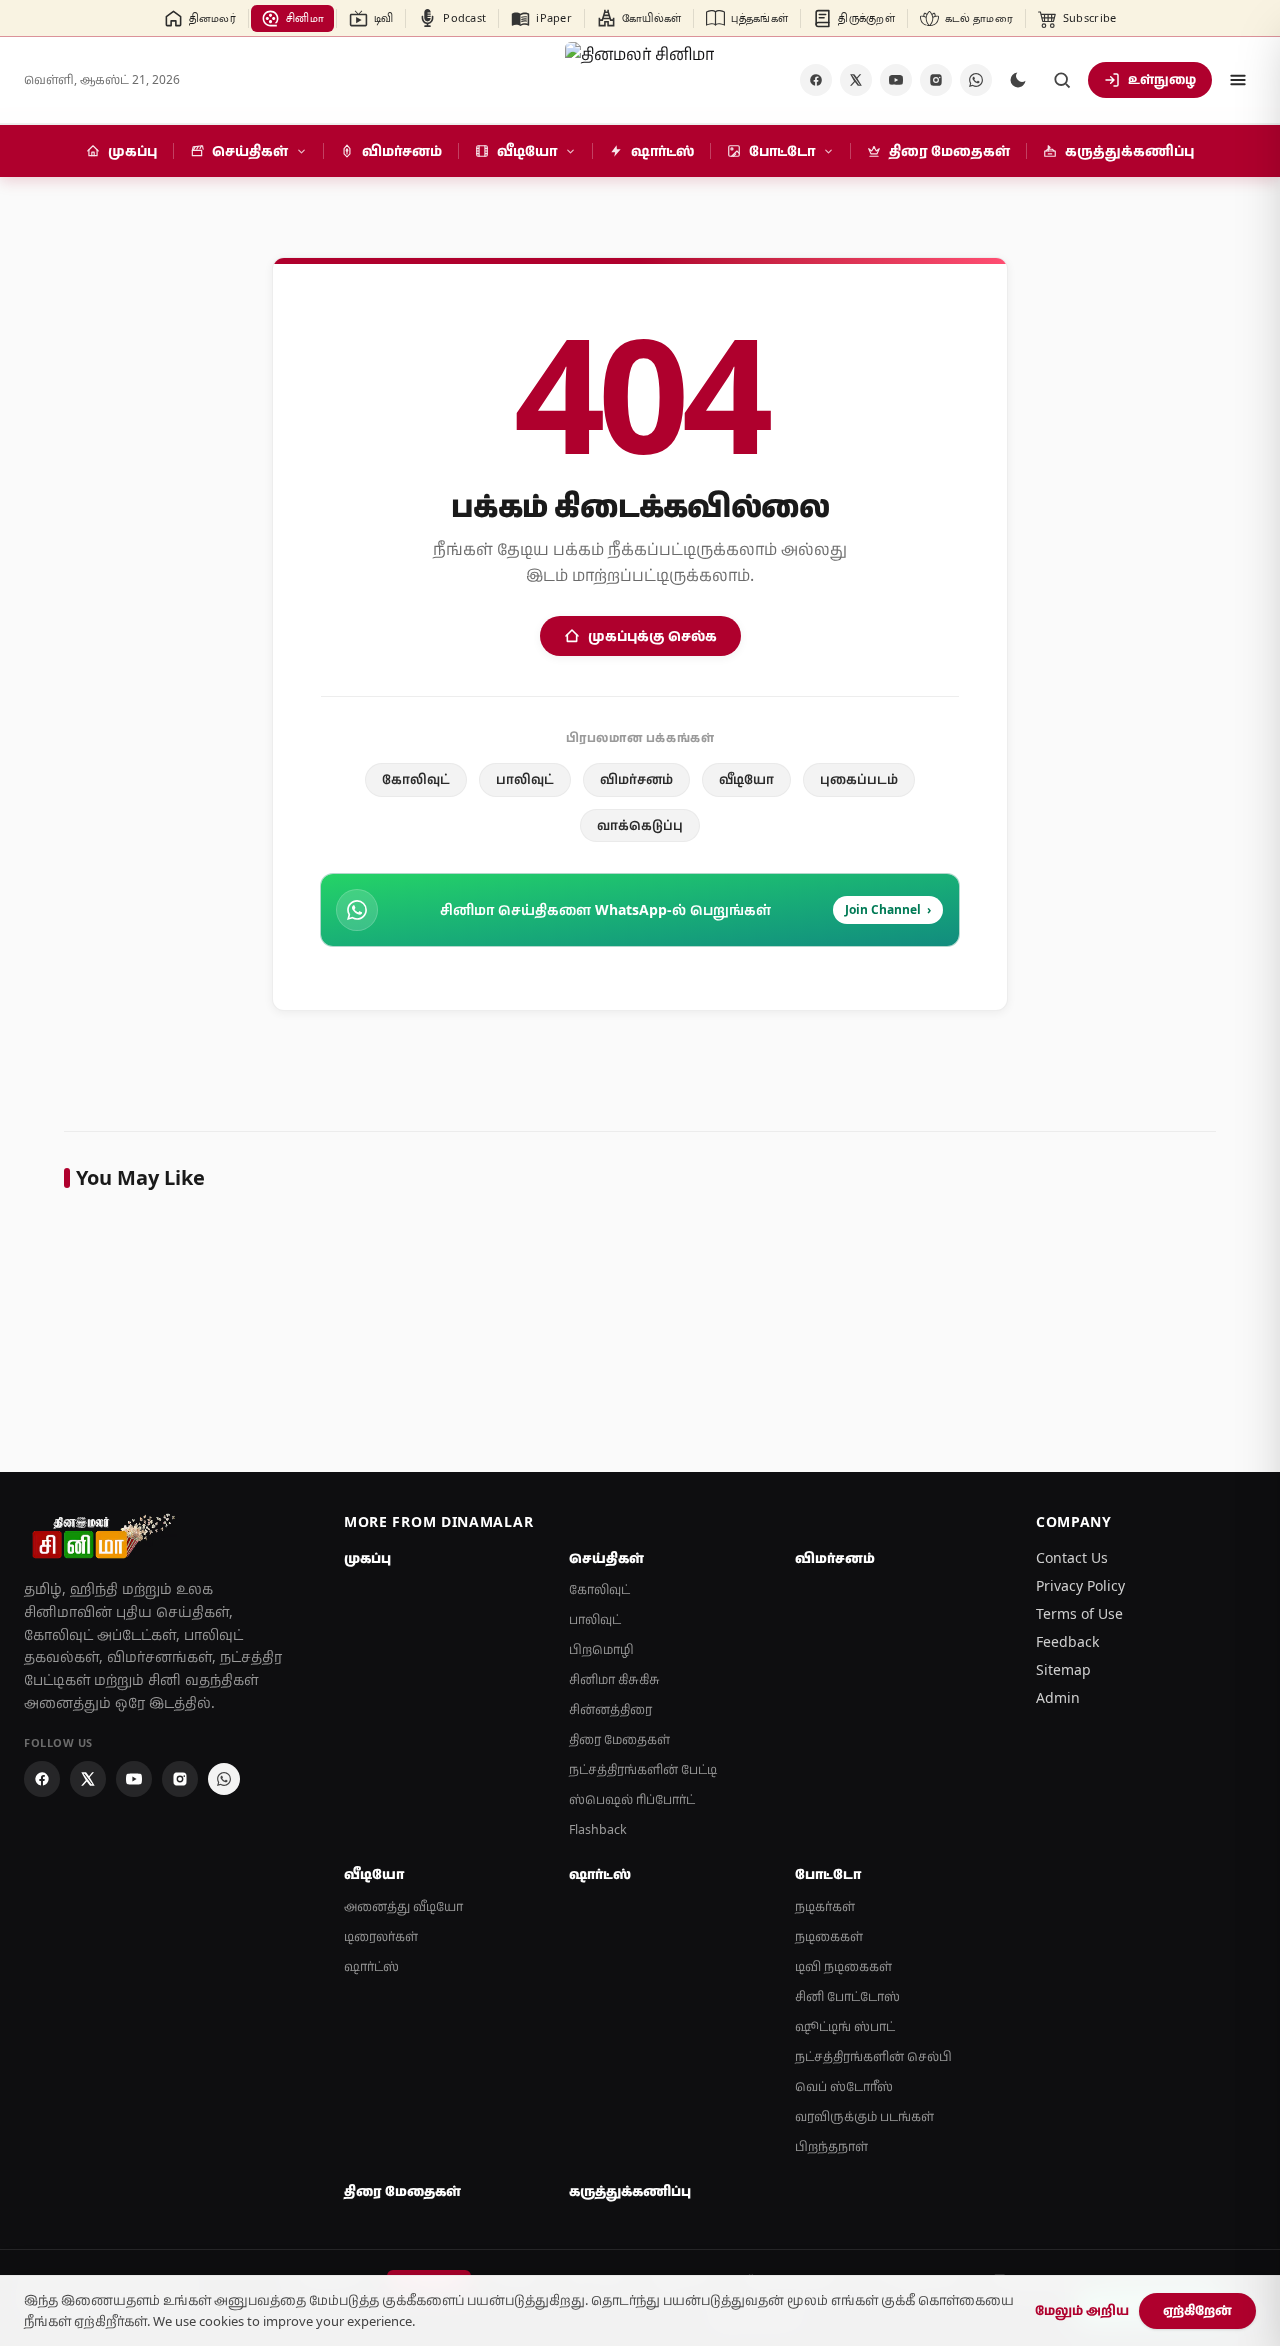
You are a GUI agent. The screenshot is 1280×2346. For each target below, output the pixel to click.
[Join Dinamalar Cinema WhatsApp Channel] (976, 80)
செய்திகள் (606, 1558)
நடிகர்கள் (825, 1906)
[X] (856, 80)
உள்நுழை (1162, 79)
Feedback (1067, 1641)
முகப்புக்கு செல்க (652, 635)
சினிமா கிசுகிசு (614, 1679)
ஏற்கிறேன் (1197, 2310)
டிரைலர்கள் (381, 1936)
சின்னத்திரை (610, 1709)
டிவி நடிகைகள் (843, 1966)
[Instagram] (936, 80)
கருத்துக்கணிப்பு (630, 2191)
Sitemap (1063, 1669)
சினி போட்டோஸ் (847, 1996)
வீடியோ (746, 779)
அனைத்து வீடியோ (403, 1906)
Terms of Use (1079, 1613)
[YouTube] (896, 80)
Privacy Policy (1080, 1585)
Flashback (598, 1829)
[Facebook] (816, 80)
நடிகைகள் (829, 1936)
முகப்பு (367, 1558)
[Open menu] (1238, 80)
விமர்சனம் (636, 779)
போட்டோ (828, 1874)
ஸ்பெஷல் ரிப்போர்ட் (632, 1799)
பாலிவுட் (525, 779)
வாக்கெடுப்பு (640, 825)
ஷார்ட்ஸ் (371, 1966)
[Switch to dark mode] (1018, 80)
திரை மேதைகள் (619, 1739)
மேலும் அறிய (1082, 2310)
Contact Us (1072, 1557)
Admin (1058, 1697)
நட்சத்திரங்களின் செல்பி (873, 2056)
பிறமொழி (601, 1649)
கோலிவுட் (416, 779)
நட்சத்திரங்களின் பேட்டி (643, 1769)
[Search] (1062, 80)
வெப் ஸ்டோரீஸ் (844, 2086)
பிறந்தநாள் (831, 2146)
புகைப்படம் (859, 779)
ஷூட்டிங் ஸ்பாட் (845, 2026)
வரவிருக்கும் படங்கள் (864, 2116)
